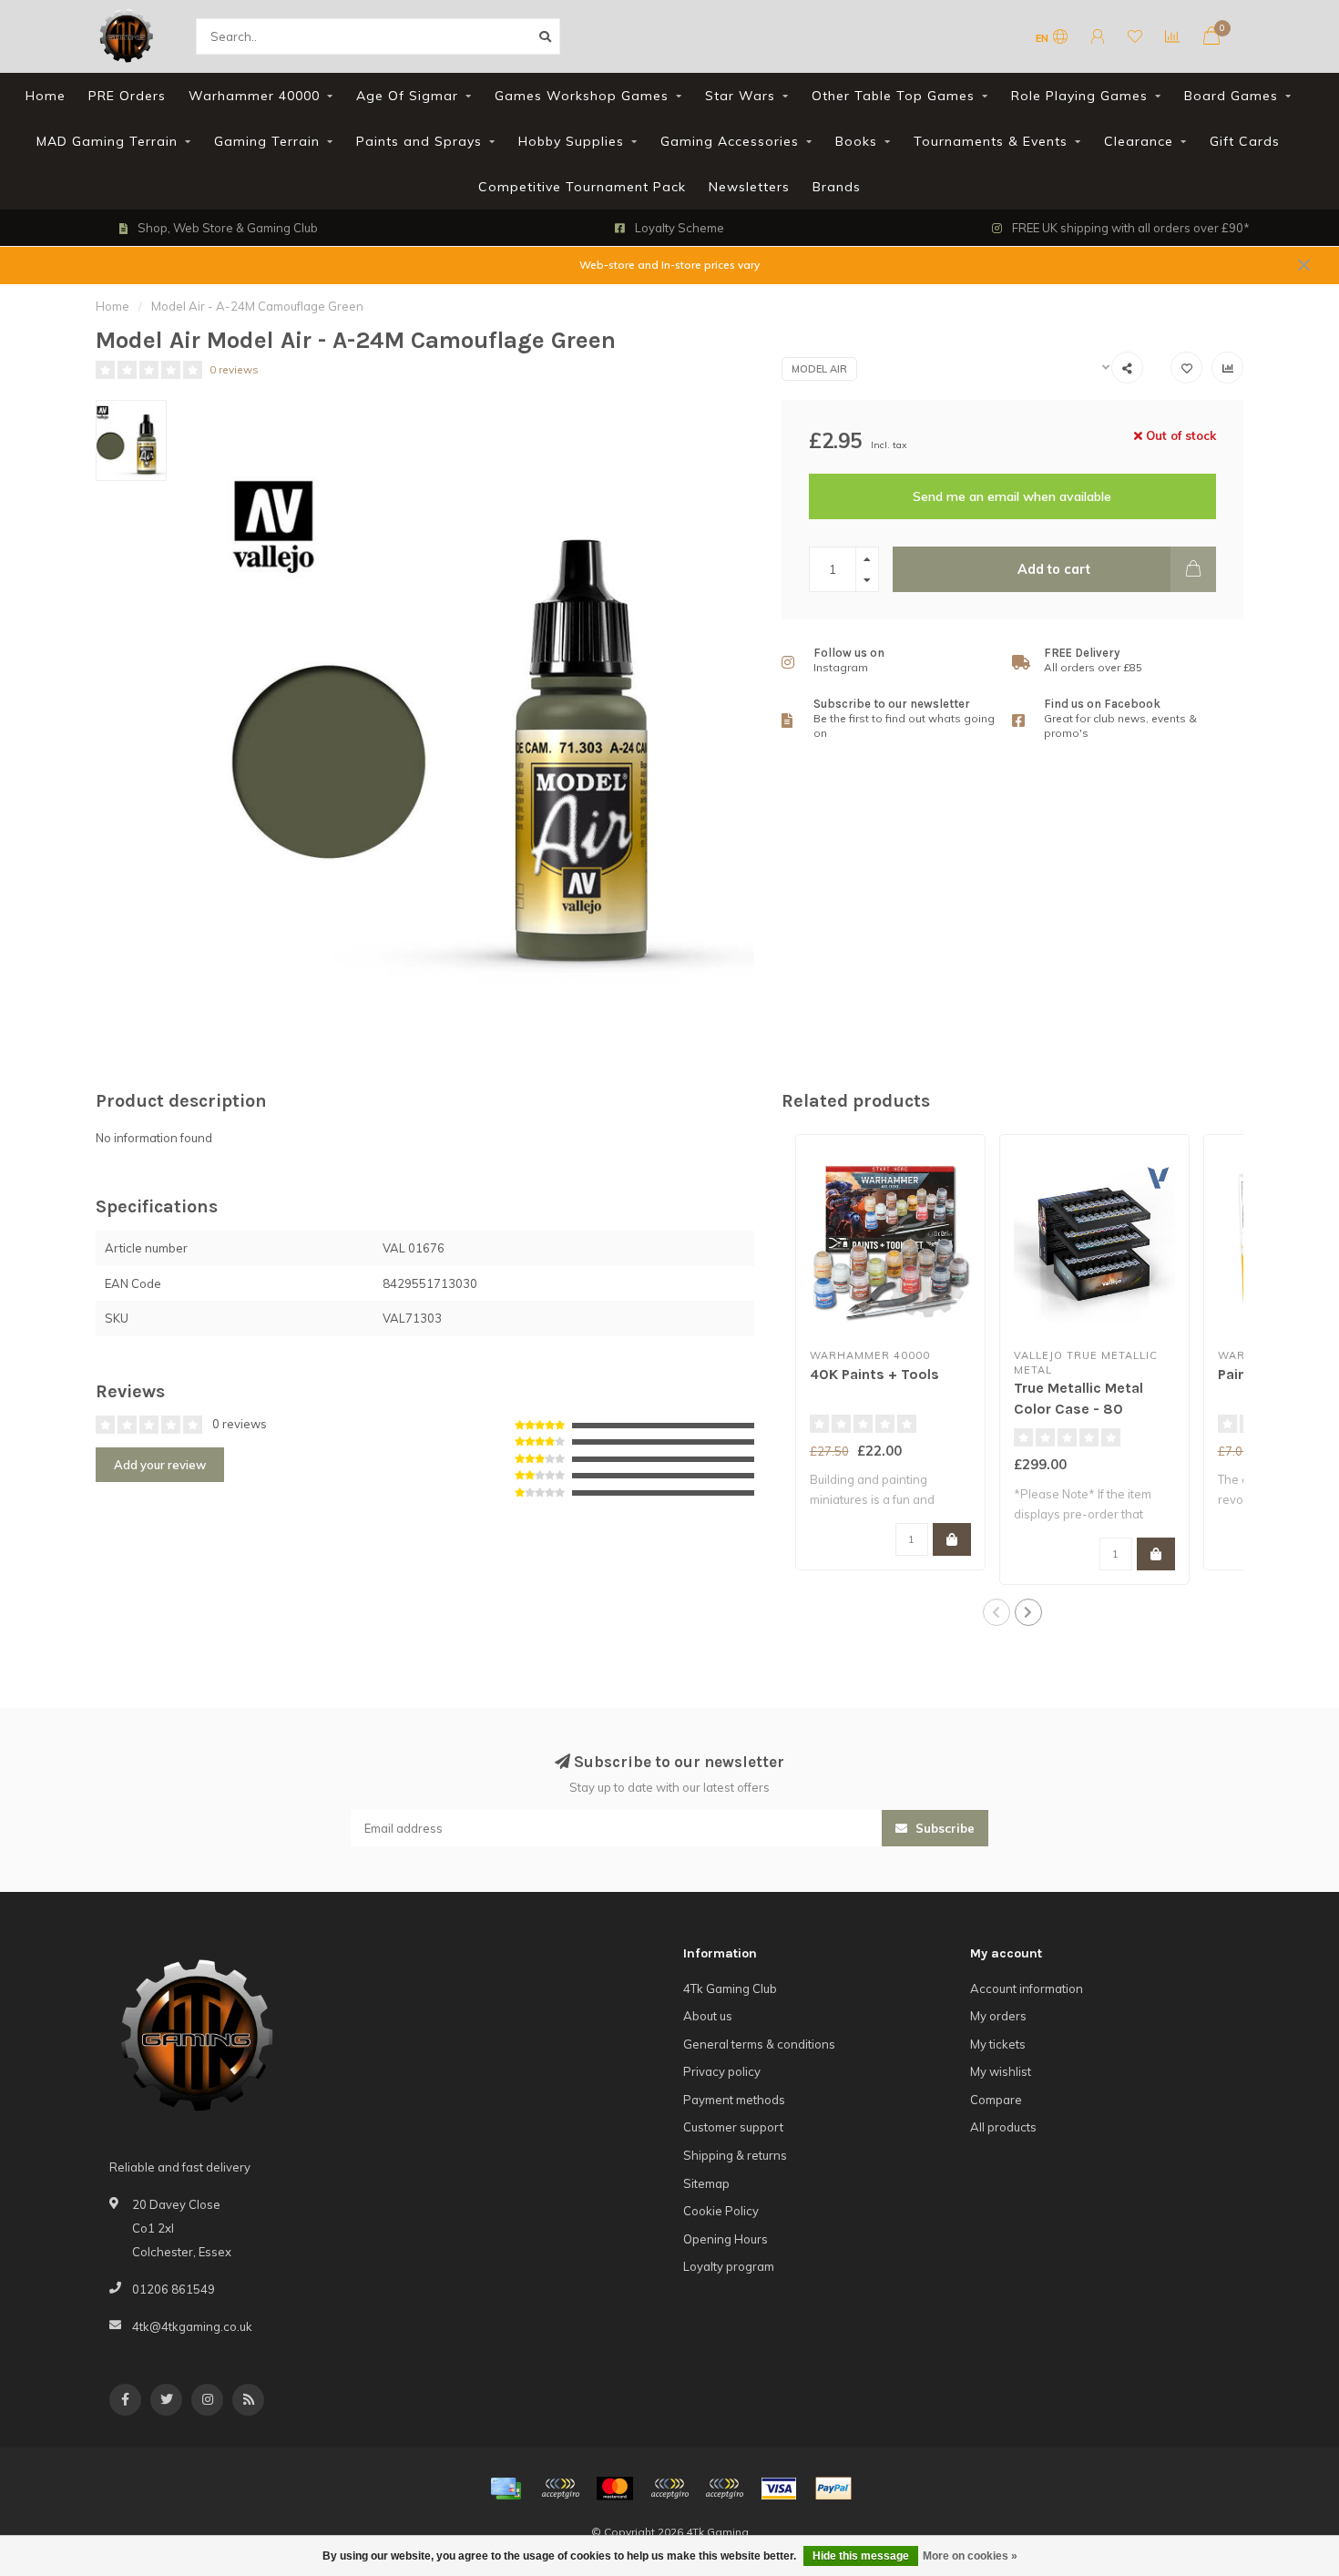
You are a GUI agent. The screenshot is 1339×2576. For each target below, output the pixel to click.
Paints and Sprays (419, 141)
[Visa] (779, 2489)
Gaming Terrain (267, 141)
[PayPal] (669, 2489)
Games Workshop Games (582, 96)
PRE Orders (127, 96)
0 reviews (234, 369)
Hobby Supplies (571, 141)
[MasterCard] (615, 2489)
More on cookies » (970, 2556)
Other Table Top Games (893, 96)
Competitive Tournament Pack (582, 187)
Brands (837, 187)
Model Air (819, 369)
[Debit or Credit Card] (560, 2489)
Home (46, 96)
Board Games (1231, 96)
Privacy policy (722, 2071)
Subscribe (943, 1828)
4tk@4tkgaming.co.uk (192, 2326)
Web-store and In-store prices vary (669, 265)
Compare (996, 2100)
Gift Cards (1245, 141)
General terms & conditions (759, 2044)
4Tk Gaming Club (730, 1988)
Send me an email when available (1012, 496)
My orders (998, 2016)
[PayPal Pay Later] (724, 2489)
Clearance (1139, 141)
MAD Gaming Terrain (107, 141)
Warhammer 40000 (254, 96)
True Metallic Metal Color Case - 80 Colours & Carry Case (1089, 1409)
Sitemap (706, 2183)
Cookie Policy (721, 2211)
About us (708, 2016)
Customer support (733, 2127)
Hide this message (861, 2556)
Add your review (160, 1465)
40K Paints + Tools (874, 1374)
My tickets (998, 2044)
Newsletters (749, 187)
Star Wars (740, 96)
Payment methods (734, 2100)
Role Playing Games (1079, 96)
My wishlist (1001, 2071)
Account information (1027, 1988)
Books (856, 141)
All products (1003, 2127)
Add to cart (1054, 569)
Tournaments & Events (991, 141)
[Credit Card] (506, 2489)
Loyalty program (729, 2266)
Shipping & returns (735, 2155)
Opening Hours (726, 2239)
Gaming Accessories (730, 141)
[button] (997, 1612)
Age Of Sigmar (407, 96)
